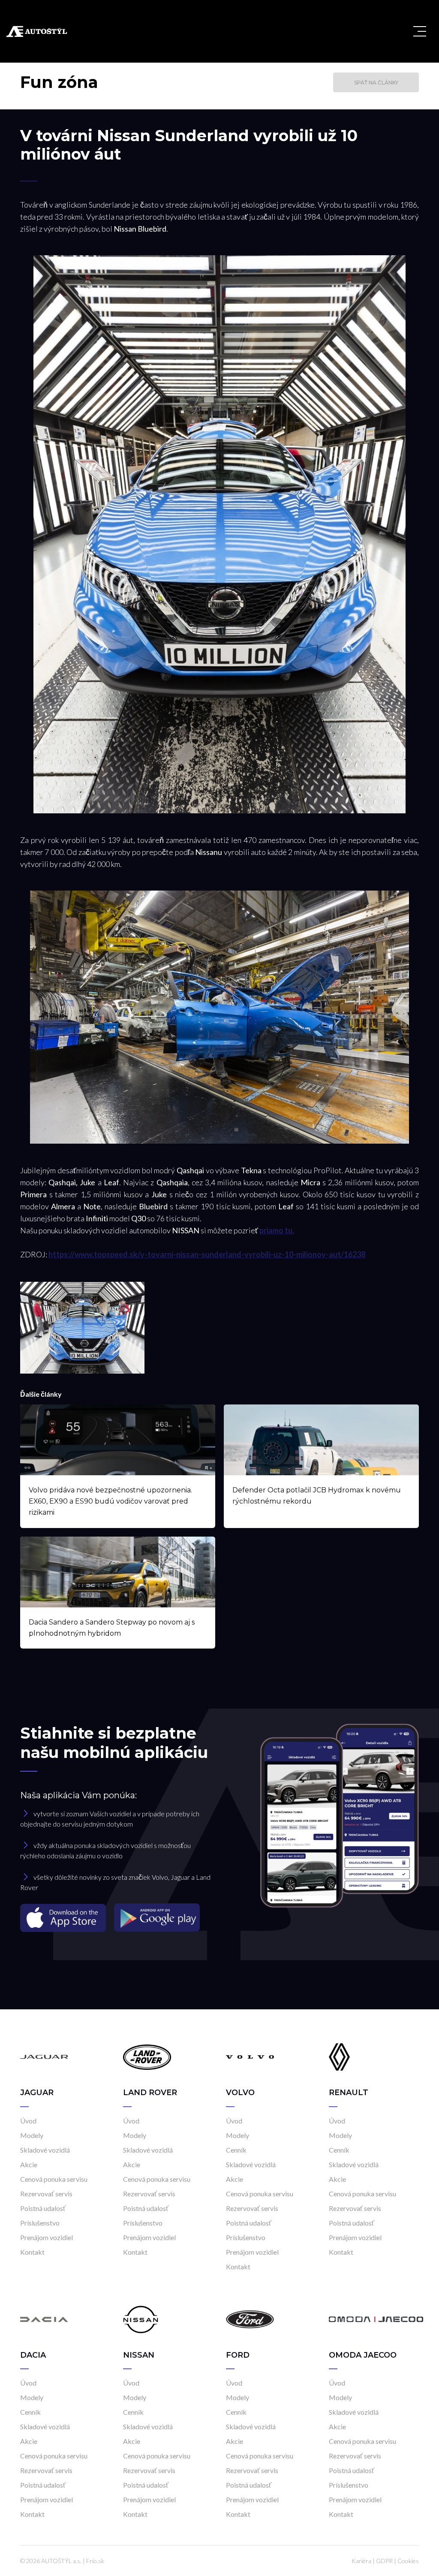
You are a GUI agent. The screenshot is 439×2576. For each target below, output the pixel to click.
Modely (32, 2135)
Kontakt (32, 2252)
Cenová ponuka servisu (54, 2179)
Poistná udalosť (43, 2208)
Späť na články (376, 83)
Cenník (236, 2150)
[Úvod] (44, 2056)
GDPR (384, 2561)
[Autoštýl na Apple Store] (64, 1917)
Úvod (28, 2121)
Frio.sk (95, 2561)
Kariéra (361, 2561)
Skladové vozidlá (45, 2150)
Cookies (408, 2561)
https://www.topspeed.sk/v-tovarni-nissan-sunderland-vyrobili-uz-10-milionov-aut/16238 (207, 1254)
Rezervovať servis (46, 2194)
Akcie (29, 2164)
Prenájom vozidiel (47, 2237)
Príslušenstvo (40, 2223)
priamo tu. (277, 1230)
